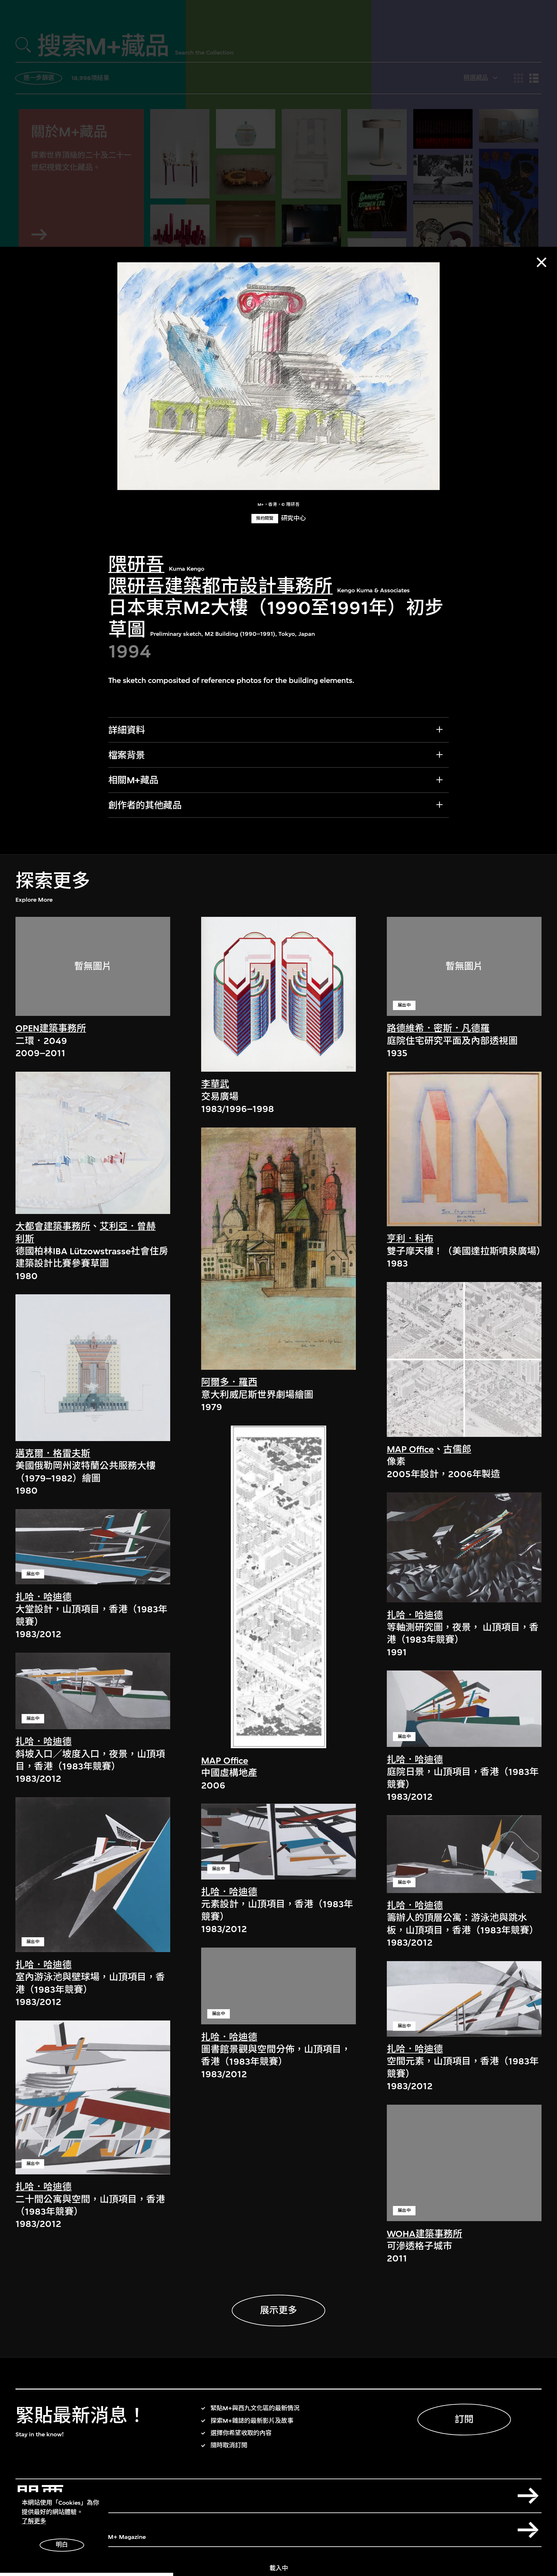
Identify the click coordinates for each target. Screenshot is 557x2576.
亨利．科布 (410, 1239)
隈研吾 (136, 565)
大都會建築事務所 (53, 1226)
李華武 (215, 1084)
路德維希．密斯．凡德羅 (438, 1028)
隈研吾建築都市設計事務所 (220, 586)
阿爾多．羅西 (229, 1382)
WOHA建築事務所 (425, 2234)
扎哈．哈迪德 (44, 1597)
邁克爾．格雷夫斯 (53, 1453)
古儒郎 (457, 1449)
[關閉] (542, 262)
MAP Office (225, 1761)
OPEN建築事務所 (51, 1028)
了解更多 (34, 2521)
